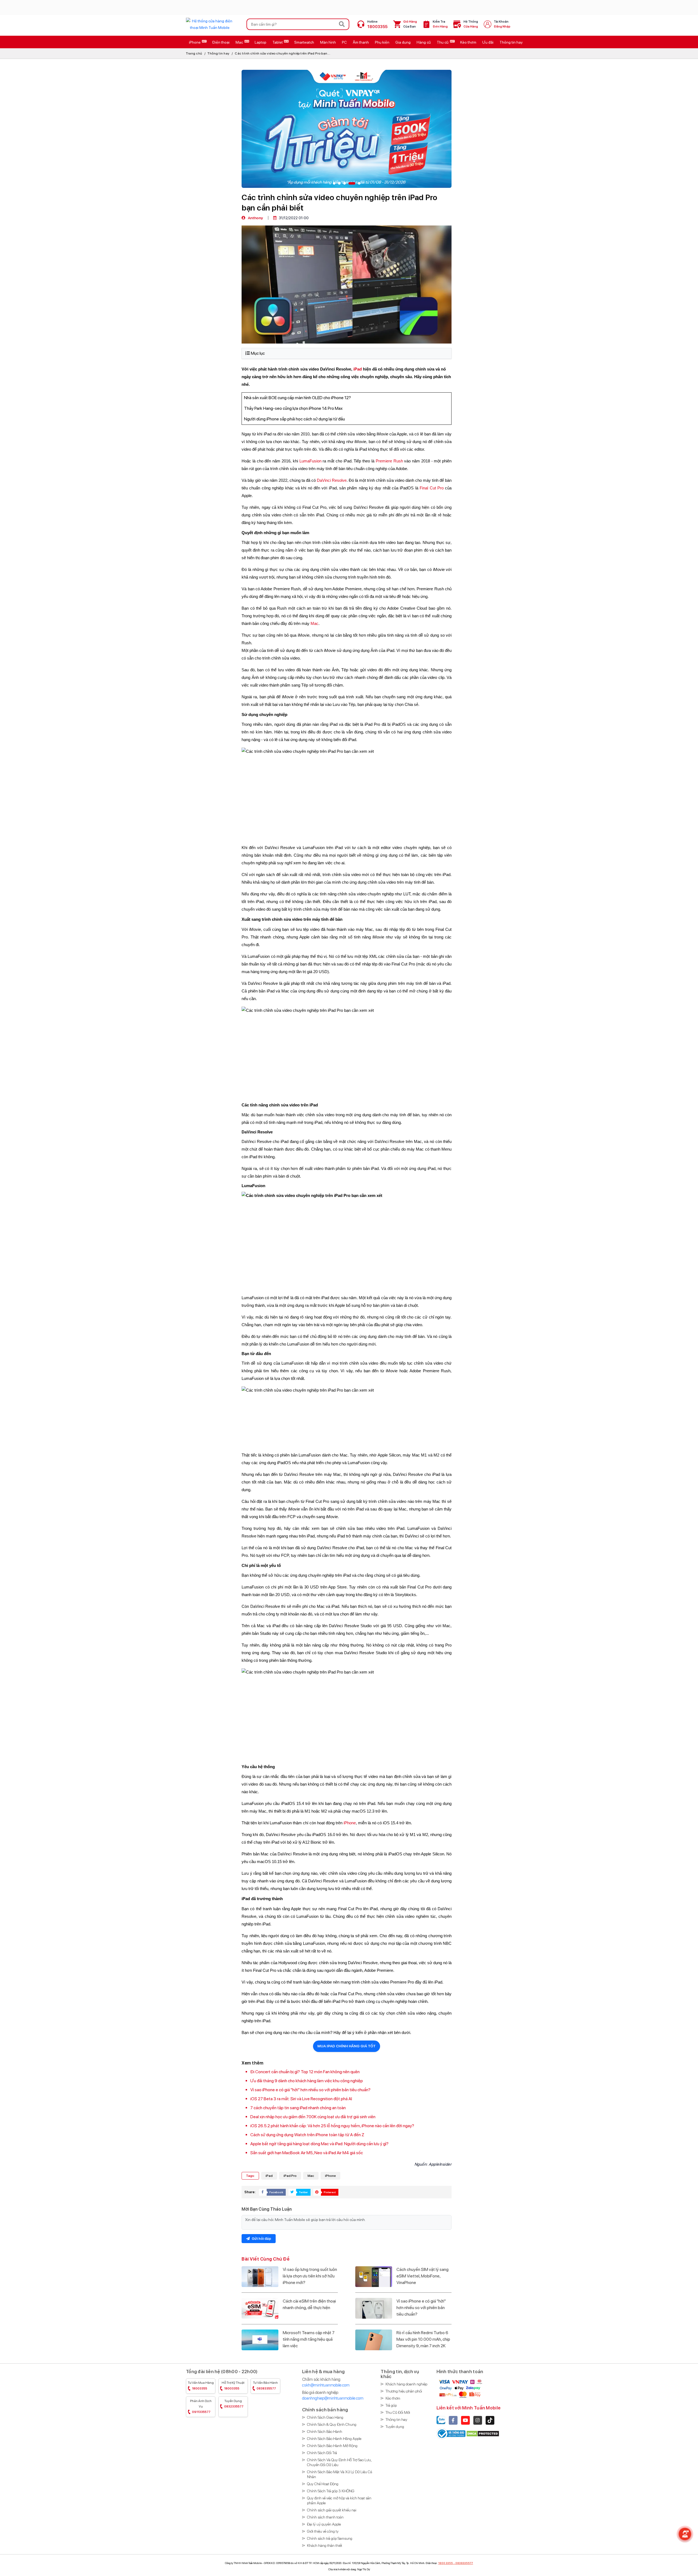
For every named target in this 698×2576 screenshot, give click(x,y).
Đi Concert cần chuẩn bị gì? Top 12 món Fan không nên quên (305, 2072)
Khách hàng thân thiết (325, 2545)
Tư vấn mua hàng (201, 2386)
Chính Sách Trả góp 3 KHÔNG (331, 2491)
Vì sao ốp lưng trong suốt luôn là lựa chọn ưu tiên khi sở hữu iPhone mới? (310, 2276)
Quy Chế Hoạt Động (323, 2484)
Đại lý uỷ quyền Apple (324, 2524)
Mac (315, 624)
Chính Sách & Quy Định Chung (332, 2424)
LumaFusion (310, 461)
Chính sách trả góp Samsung (330, 2538)
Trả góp (391, 2405)
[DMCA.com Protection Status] (483, 2433)
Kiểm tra (440, 24)
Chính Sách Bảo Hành (325, 2431)
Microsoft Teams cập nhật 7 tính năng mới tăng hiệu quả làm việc (309, 2339)
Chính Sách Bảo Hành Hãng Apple (334, 2439)
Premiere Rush (389, 461)
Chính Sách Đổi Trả (322, 2453)
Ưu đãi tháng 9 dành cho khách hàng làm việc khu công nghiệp (307, 2081)
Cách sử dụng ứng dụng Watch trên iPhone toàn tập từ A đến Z (307, 2135)
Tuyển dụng (234, 2404)
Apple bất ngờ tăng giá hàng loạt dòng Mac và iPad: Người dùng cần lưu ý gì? (319, 2144)
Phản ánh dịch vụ (201, 2407)
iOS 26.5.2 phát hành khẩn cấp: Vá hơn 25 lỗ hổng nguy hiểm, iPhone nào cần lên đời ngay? (332, 2126)
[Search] (342, 24)
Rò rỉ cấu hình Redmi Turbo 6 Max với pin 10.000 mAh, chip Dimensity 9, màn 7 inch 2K (423, 2339)
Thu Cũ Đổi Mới (398, 2412)
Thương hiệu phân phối (404, 2391)
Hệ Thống (471, 24)
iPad (358, 369)
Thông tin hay (219, 53)
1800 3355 (446, 2563)
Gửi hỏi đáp (261, 2239)
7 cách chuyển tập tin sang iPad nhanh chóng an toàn (298, 2108)
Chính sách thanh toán (325, 2517)
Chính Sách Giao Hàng (325, 2417)
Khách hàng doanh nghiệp (406, 2384)
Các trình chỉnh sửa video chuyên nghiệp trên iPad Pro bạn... (282, 53)
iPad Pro (290, 2176)
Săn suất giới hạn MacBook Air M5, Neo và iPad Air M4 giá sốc (307, 2153)
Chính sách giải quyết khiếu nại (332, 2510)
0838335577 (464, 2563)
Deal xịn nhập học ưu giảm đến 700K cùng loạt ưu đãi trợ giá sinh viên (313, 2117)
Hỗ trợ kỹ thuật (233, 2386)
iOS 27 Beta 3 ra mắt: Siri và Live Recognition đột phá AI (301, 2099)
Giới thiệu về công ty (323, 2531)
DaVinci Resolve (332, 480)
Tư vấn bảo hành (265, 2386)
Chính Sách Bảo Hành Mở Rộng (332, 2446)
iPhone (350, 1823)
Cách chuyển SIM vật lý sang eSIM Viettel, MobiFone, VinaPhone (422, 2276)
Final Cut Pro (432, 488)
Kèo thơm (393, 2398)
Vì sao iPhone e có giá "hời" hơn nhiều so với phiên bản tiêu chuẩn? (310, 2090)
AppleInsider (440, 2164)
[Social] (453, 2420)
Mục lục (258, 353)
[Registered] (451, 2433)
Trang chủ (194, 53)
